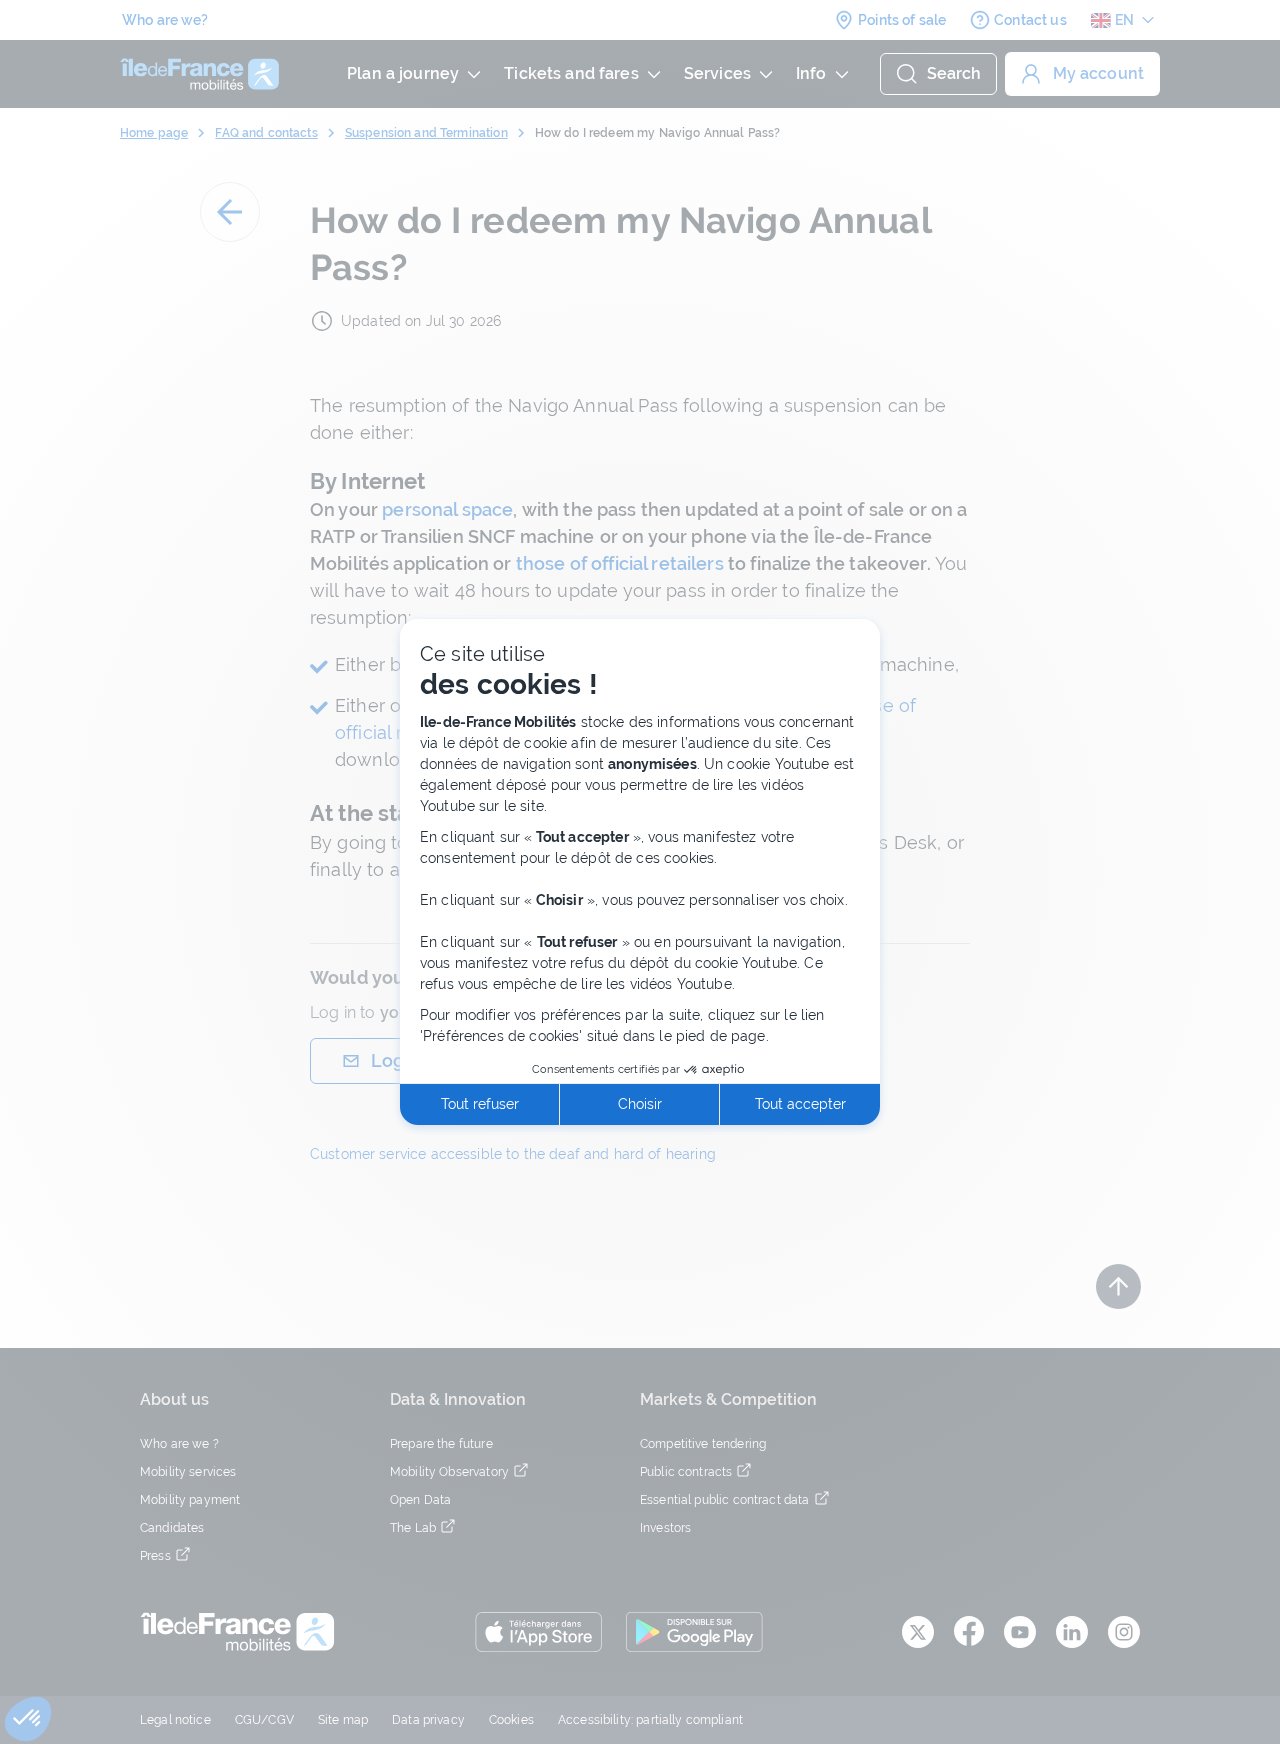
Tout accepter (800, 1104)
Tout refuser (480, 1104)
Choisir (640, 1104)
